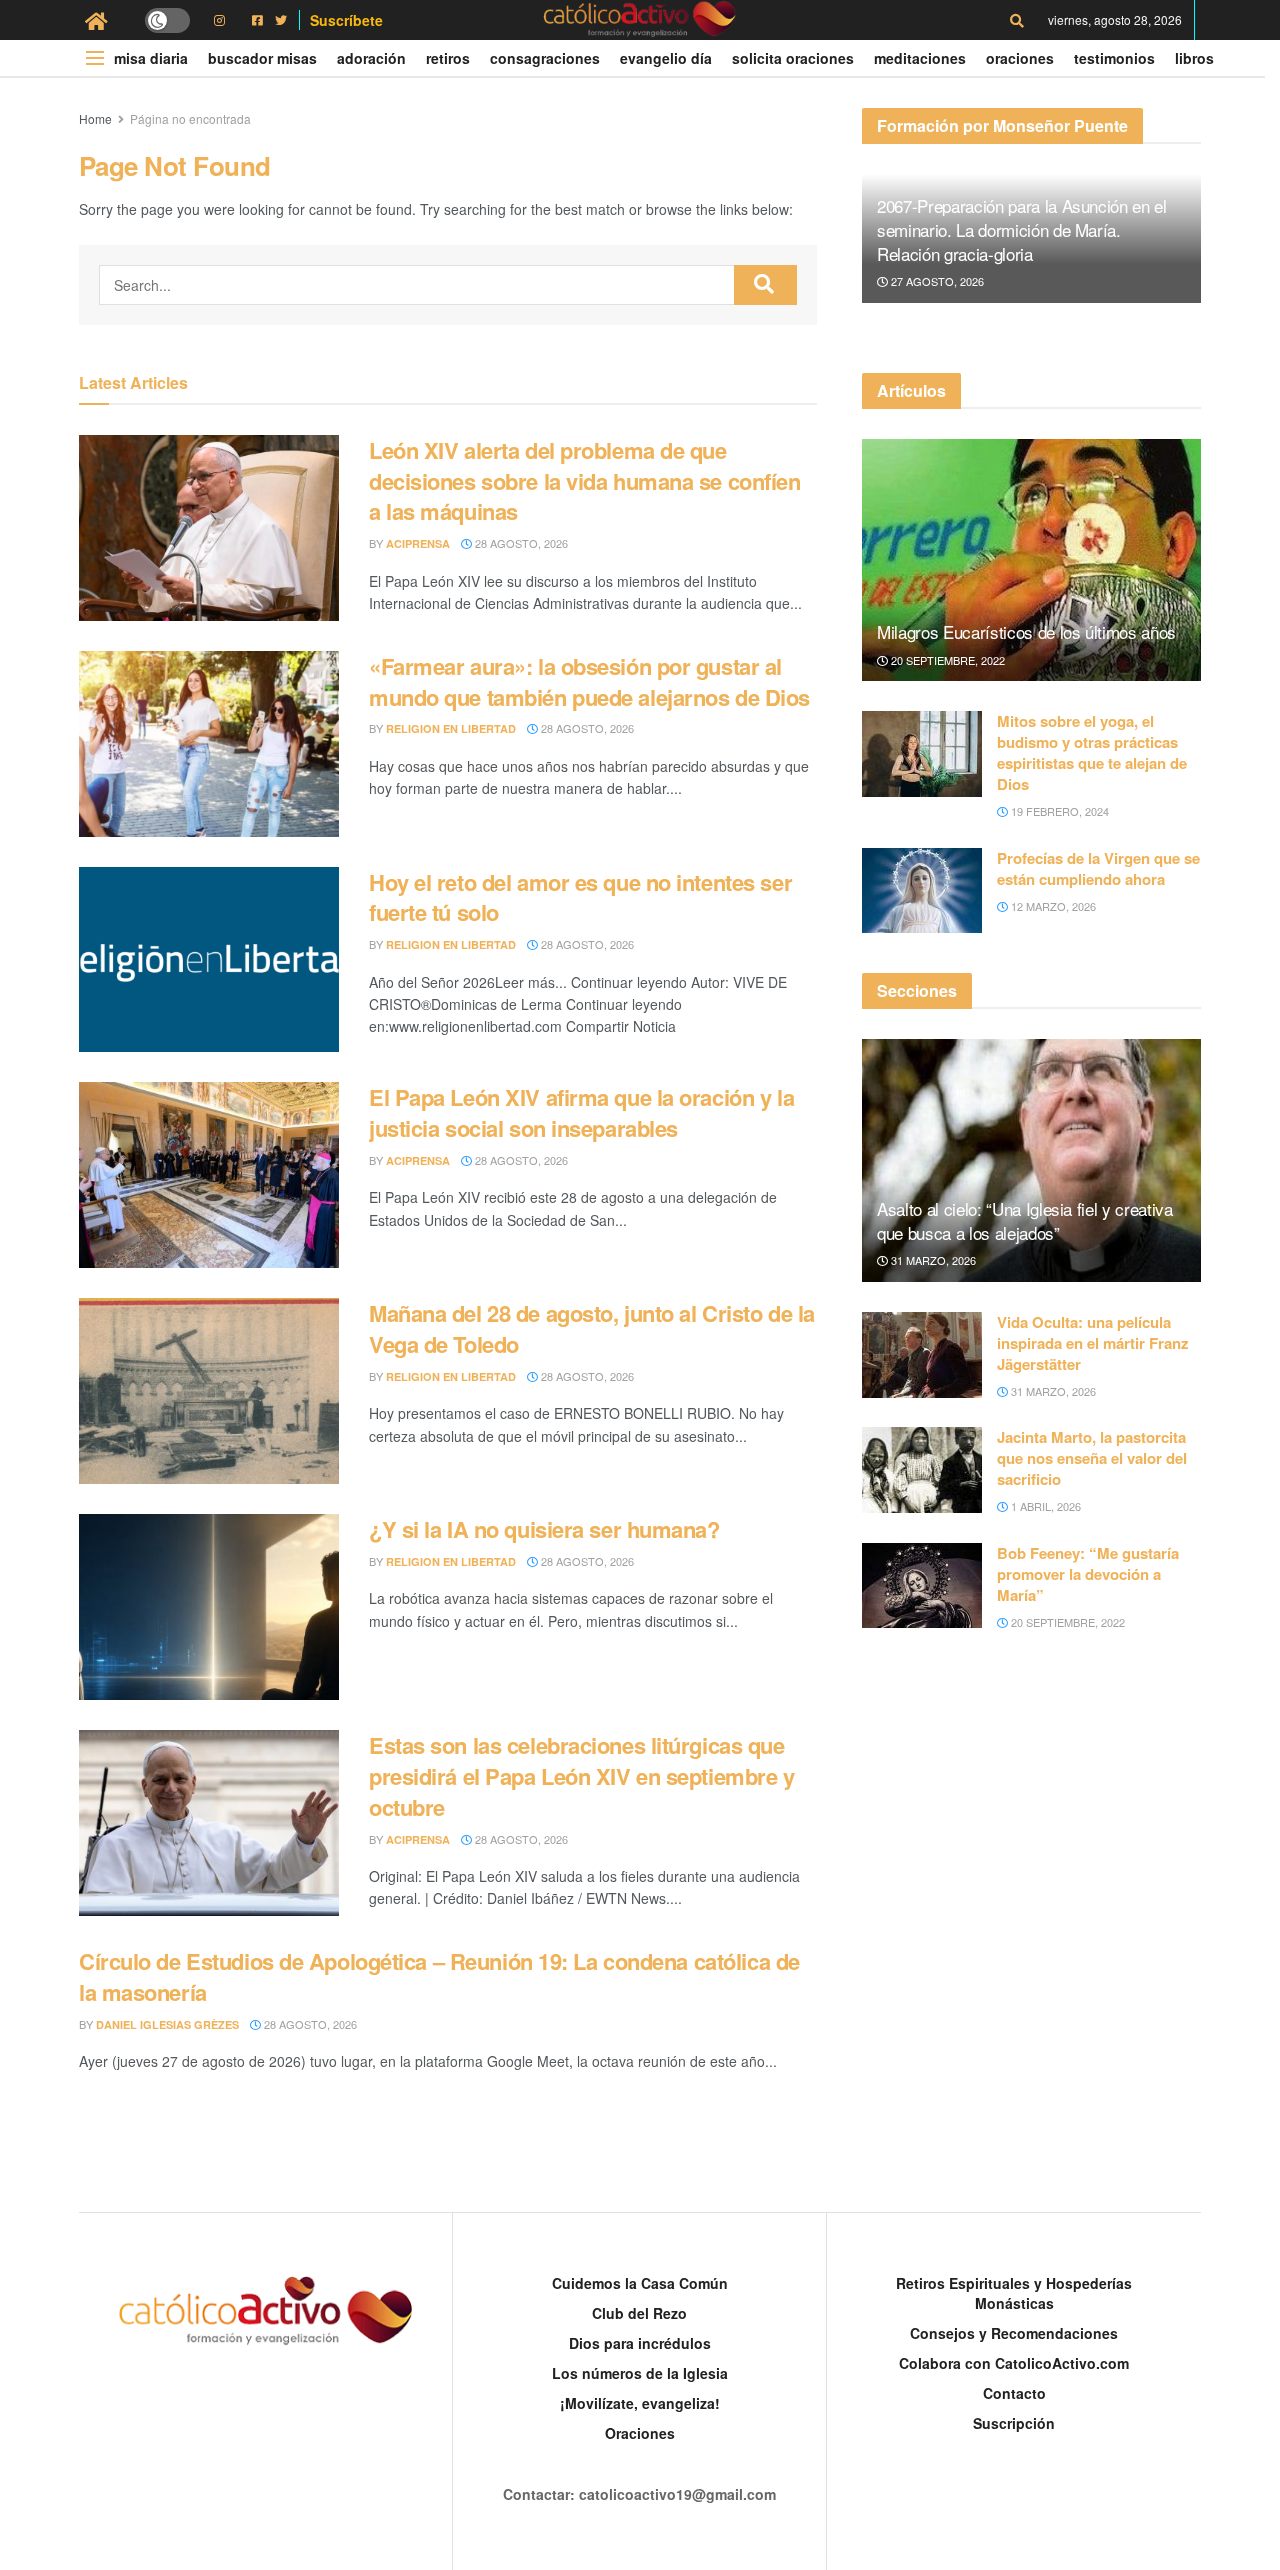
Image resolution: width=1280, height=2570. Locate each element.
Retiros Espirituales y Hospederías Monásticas (1014, 2293)
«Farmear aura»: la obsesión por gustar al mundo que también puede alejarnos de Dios (589, 681)
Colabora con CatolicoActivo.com (1014, 2363)
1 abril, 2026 (1044, 1506)
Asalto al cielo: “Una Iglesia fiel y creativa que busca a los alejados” (1025, 1220)
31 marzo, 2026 (932, 1260)
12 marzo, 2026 (1052, 906)
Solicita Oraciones (793, 58)
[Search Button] (765, 285)
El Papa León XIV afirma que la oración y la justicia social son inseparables (581, 1112)
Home (95, 118)
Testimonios (1114, 58)
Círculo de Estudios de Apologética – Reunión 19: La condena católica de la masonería (439, 1976)
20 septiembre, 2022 (946, 660)
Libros (1194, 58)
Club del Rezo (639, 2313)
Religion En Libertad (451, 728)
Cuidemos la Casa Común (640, 2283)
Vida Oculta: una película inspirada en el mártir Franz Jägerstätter (1093, 1343)
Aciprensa (418, 543)
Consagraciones (545, 58)
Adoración (371, 58)
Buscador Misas (262, 58)
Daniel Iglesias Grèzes (167, 2024)
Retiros (448, 58)
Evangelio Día (666, 58)
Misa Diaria (151, 58)
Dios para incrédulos (640, 2343)
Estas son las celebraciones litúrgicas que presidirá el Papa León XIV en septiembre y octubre (582, 1776)
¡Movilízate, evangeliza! (640, 2403)
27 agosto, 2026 (936, 281)
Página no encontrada (190, 118)
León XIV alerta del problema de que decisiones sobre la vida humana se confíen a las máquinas (585, 481)
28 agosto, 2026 (520, 543)
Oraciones (1020, 58)
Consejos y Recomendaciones (1014, 2333)
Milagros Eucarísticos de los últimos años (1026, 631)
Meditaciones (920, 58)
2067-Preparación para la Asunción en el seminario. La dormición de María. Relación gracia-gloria (1022, 229)
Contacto (1014, 2393)
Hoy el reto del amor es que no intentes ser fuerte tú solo (580, 897)
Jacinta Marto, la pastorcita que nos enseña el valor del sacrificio (1092, 1458)
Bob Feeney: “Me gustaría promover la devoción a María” (1088, 1574)
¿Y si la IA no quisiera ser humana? (544, 1529)
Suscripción (1014, 2423)
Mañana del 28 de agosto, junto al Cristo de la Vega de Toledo (592, 1328)
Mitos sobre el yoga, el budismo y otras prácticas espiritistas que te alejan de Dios (1092, 752)
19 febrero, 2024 (1058, 811)
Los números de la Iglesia (640, 2373)
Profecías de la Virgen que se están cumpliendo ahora (1098, 868)
